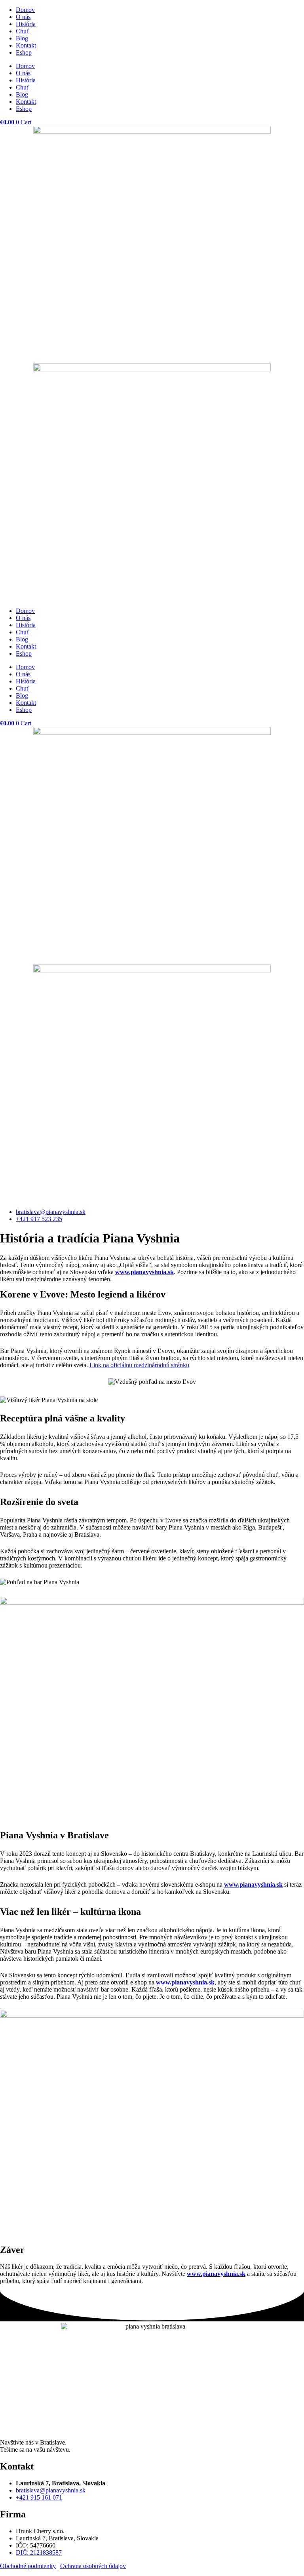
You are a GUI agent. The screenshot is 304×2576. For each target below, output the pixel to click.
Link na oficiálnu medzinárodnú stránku (139, 1365)
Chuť (23, 31)
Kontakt (26, 45)
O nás (23, 17)
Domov (25, 10)
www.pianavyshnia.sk (144, 1272)
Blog (22, 38)
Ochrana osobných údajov (93, 2566)
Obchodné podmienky (28, 2566)
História (26, 24)
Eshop (24, 52)
